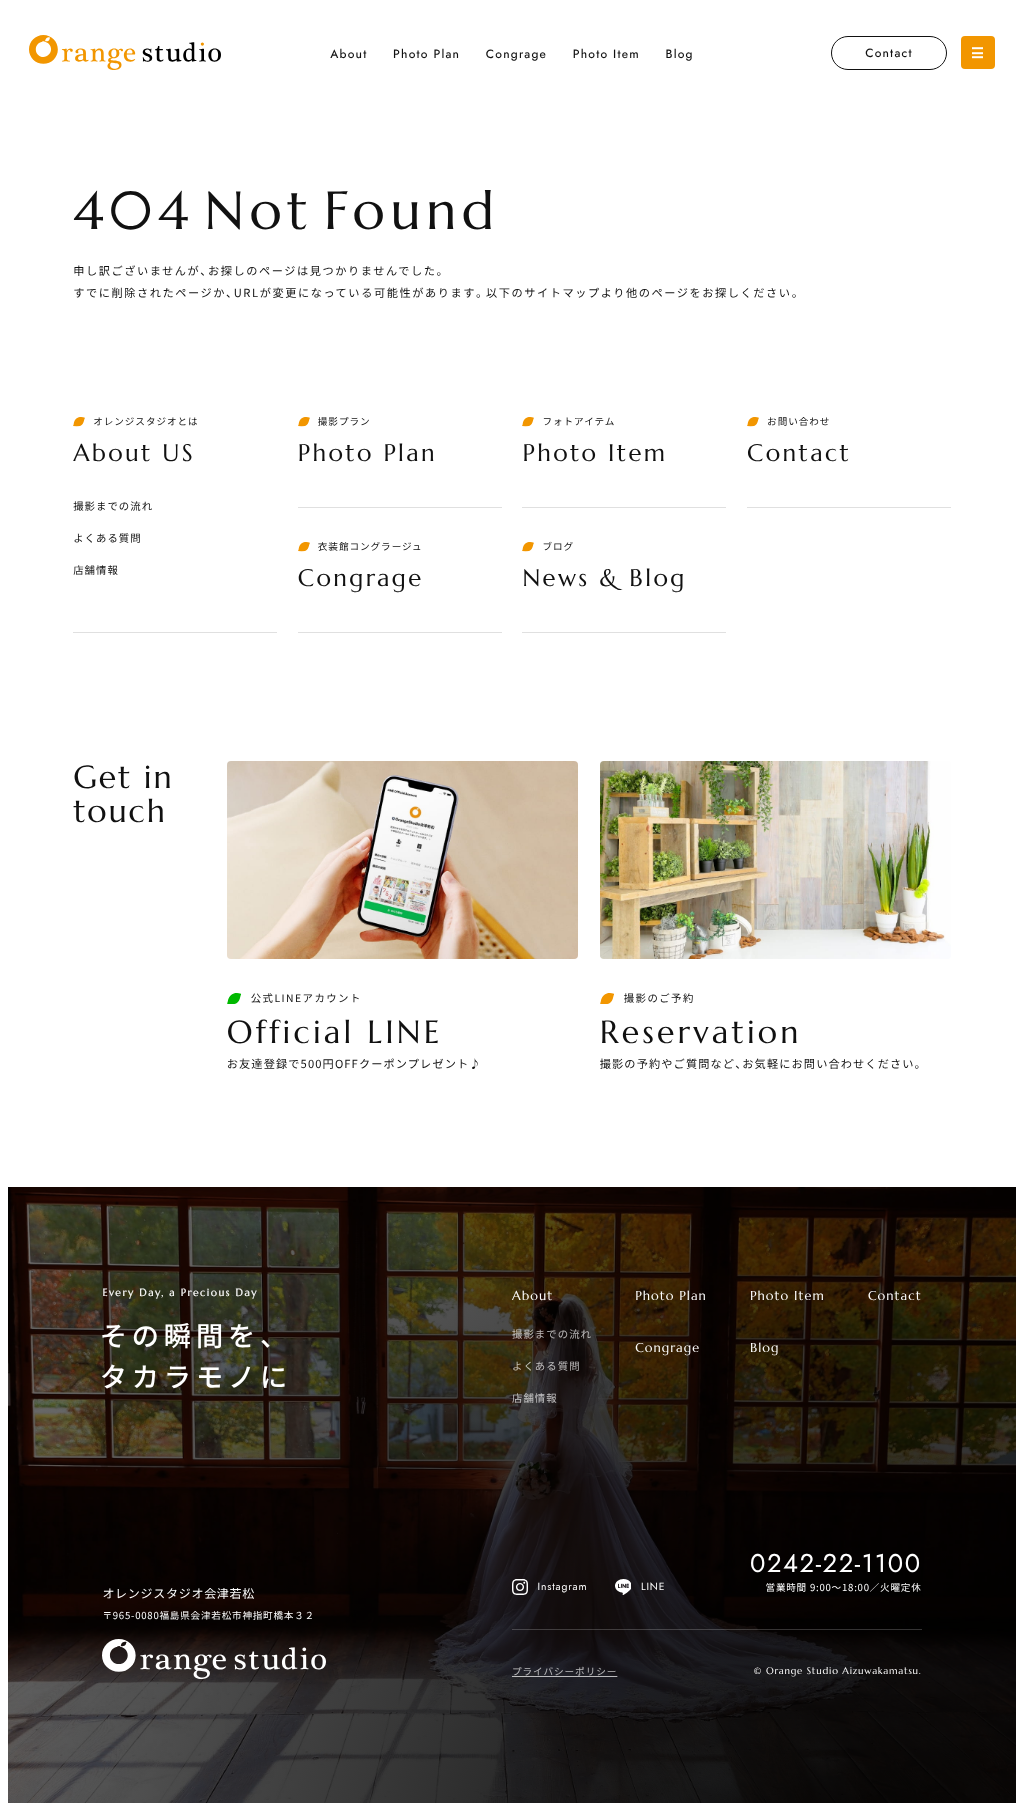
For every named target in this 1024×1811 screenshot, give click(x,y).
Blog (679, 54)
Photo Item (606, 54)
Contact (889, 53)
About (348, 54)
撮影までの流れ (113, 505)
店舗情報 (96, 569)
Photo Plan (426, 54)
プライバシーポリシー (564, 1671)
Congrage (516, 54)
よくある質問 (107, 537)
